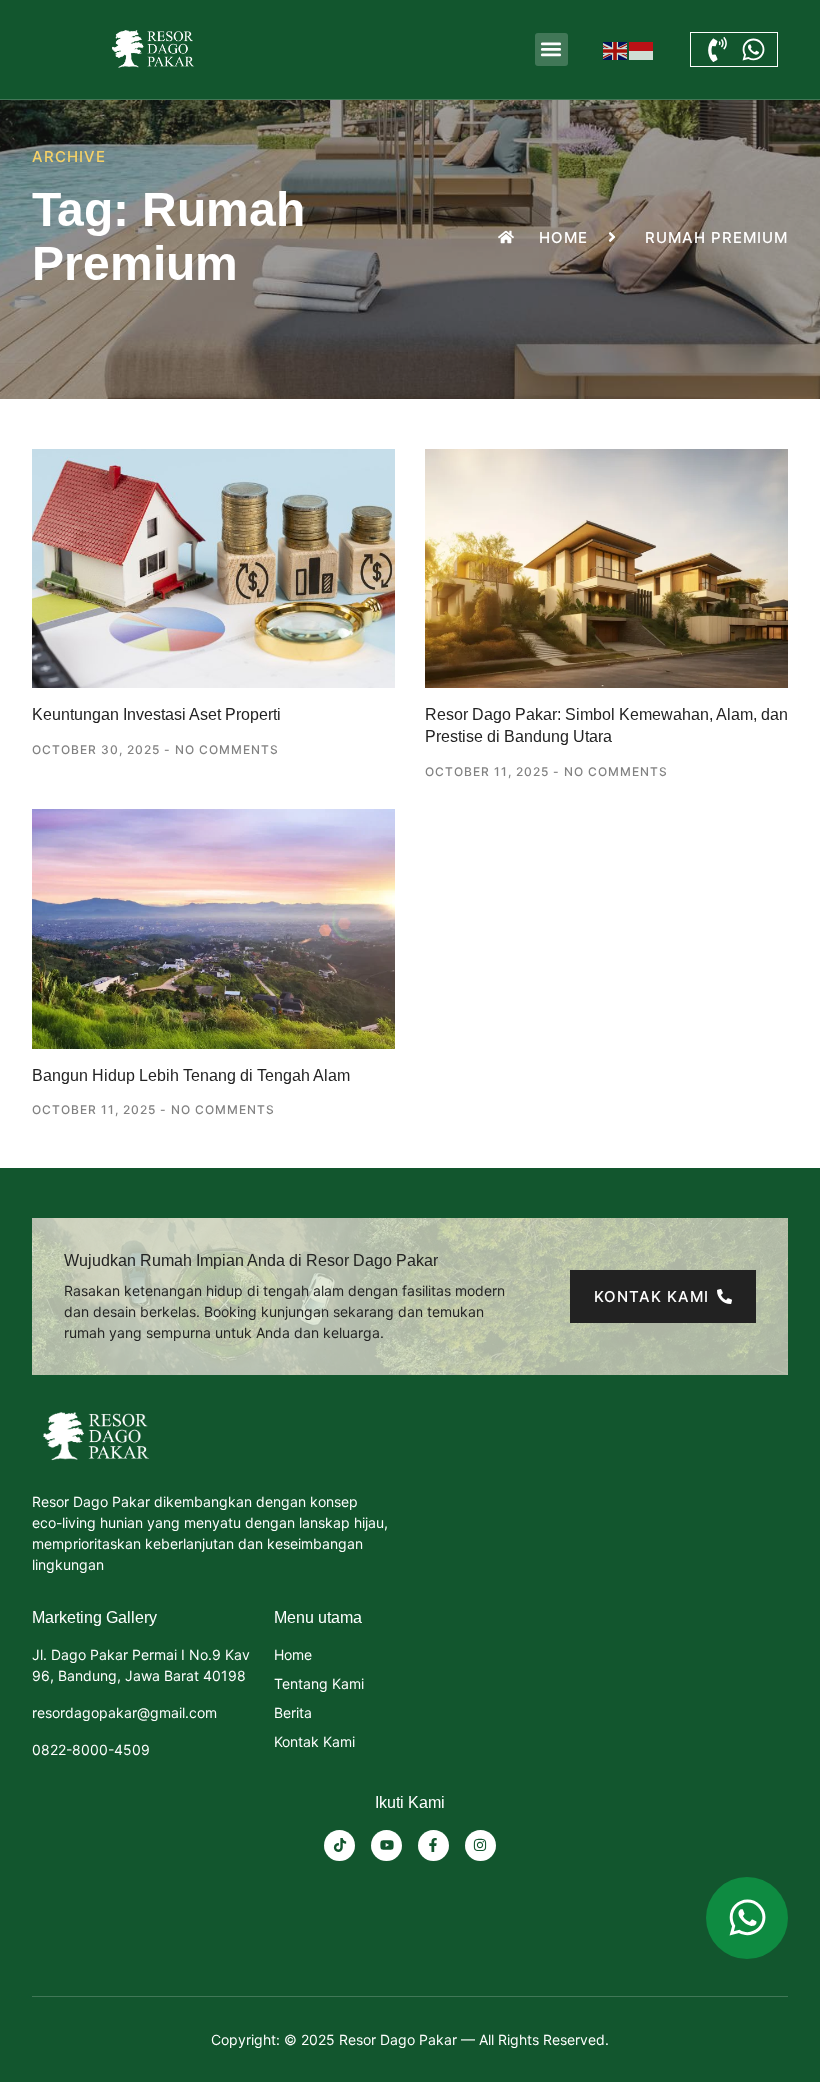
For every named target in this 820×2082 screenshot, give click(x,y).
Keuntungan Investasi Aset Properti (156, 714)
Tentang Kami (319, 1683)
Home (293, 1654)
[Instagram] (480, 1845)
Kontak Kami (314, 1741)
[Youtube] (386, 1845)
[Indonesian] (642, 49)
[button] (551, 49)
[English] (616, 49)
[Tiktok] (339, 1845)
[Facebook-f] (433, 1845)
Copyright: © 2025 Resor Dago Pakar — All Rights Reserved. (410, 2039)
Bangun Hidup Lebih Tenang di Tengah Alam (191, 1075)
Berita (293, 1712)
